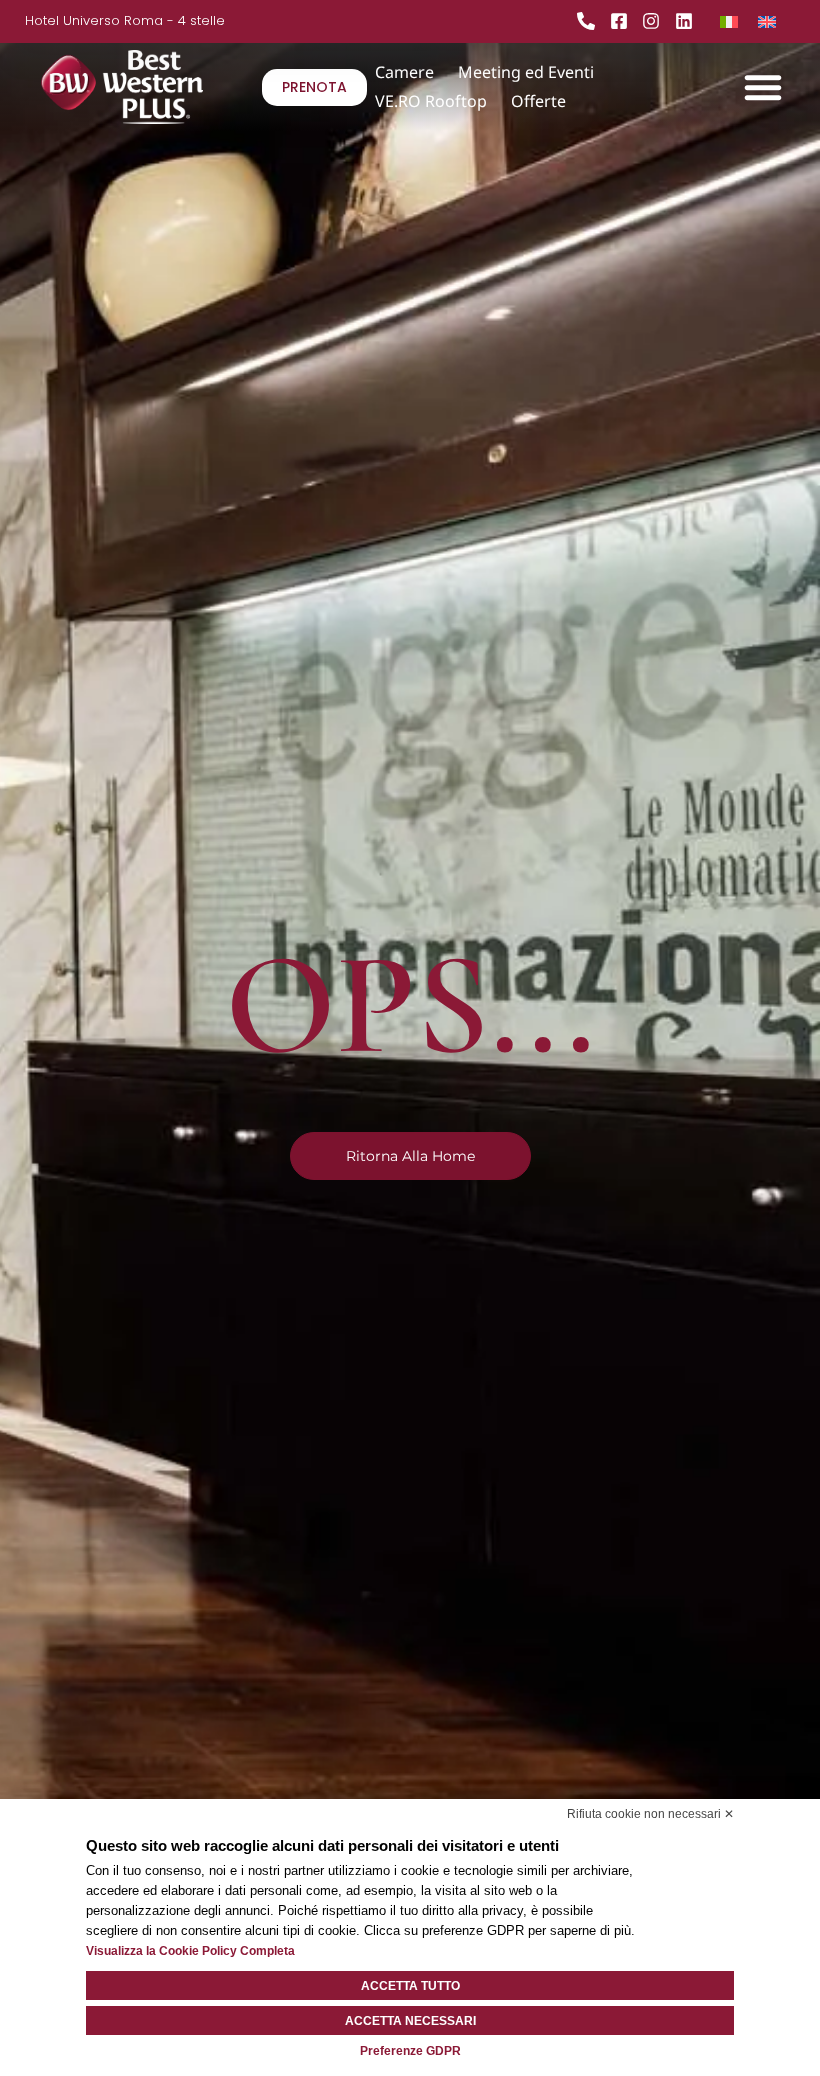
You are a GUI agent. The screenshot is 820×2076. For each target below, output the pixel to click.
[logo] (151, 86)
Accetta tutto (410, 1986)
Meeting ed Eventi (526, 72)
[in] (689, 21)
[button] (763, 87)
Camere (404, 72)
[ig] (656, 21)
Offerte (538, 101)
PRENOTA (314, 87)
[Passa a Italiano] (729, 20)
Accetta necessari (410, 2021)
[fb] (624, 21)
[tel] (591, 21)
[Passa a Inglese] (767, 20)
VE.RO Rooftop (431, 101)
